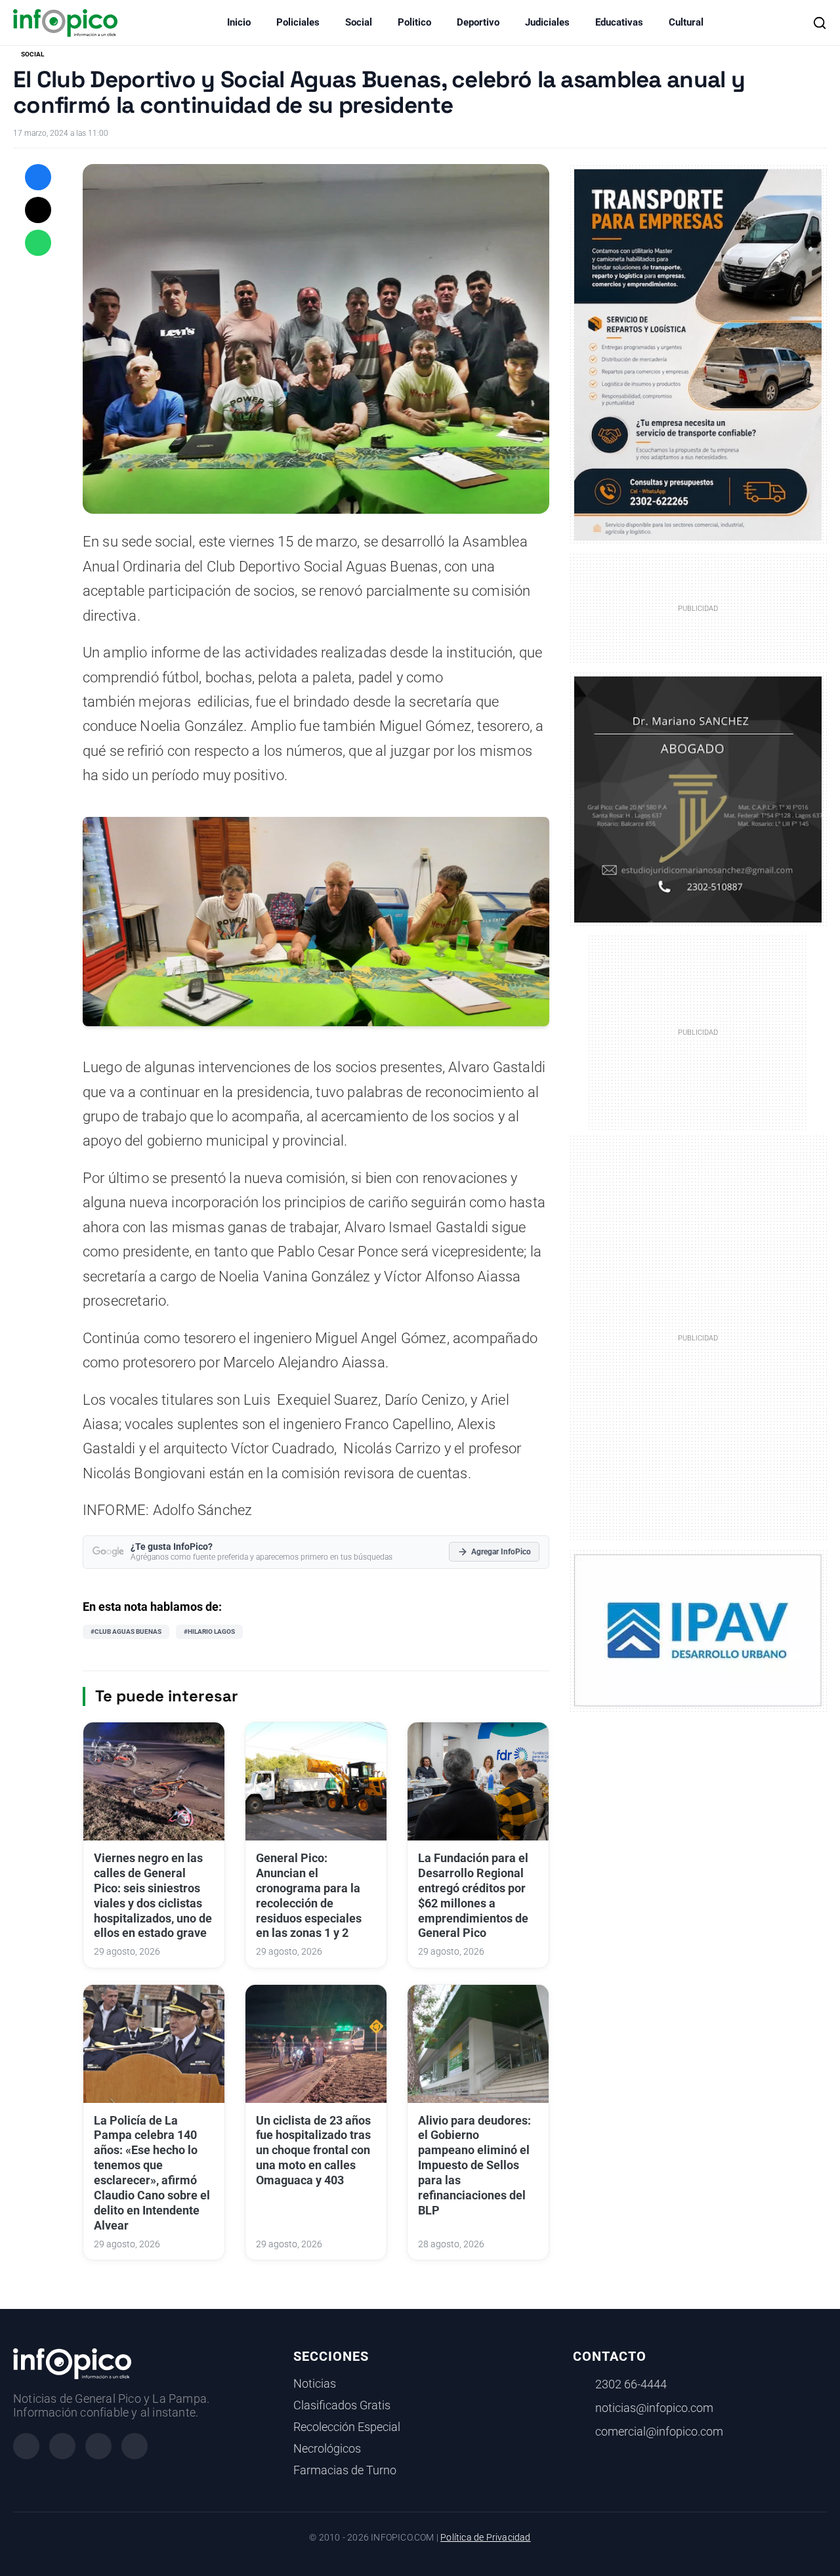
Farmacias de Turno (345, 2470)
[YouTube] (135, 2446)
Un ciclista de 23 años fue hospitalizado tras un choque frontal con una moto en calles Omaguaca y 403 (313, 2150)
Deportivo (478, 22)
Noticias (315, 2384)
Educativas (619, 22)
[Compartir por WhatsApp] (38, 243)
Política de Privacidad (485, 2538)
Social (359, 22)
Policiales (298, 22)
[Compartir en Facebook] (38, 177)
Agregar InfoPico (501, 1552)
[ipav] (698, 1629)
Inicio (239, 22)
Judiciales (547, 22)
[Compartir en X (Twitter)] (38, 210)
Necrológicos (327, 2449)
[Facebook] (26, 2446)
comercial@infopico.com (659, 2432)
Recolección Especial (347, 2427)
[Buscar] (820, 23)
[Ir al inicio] (65, 23)
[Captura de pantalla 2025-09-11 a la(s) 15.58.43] (698, 799)
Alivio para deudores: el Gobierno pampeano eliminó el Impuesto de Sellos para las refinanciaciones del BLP (474, 2166)
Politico (414, 22)
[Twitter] (98, 2446)
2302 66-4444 (631, 2384)
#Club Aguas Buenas (126, 1631)
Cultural (686, 22)
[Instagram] (62, 2446)
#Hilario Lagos (209, 1631)
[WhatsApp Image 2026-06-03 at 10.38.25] (698, 355)
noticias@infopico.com (654, 2408)
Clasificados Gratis (342, 2405)
